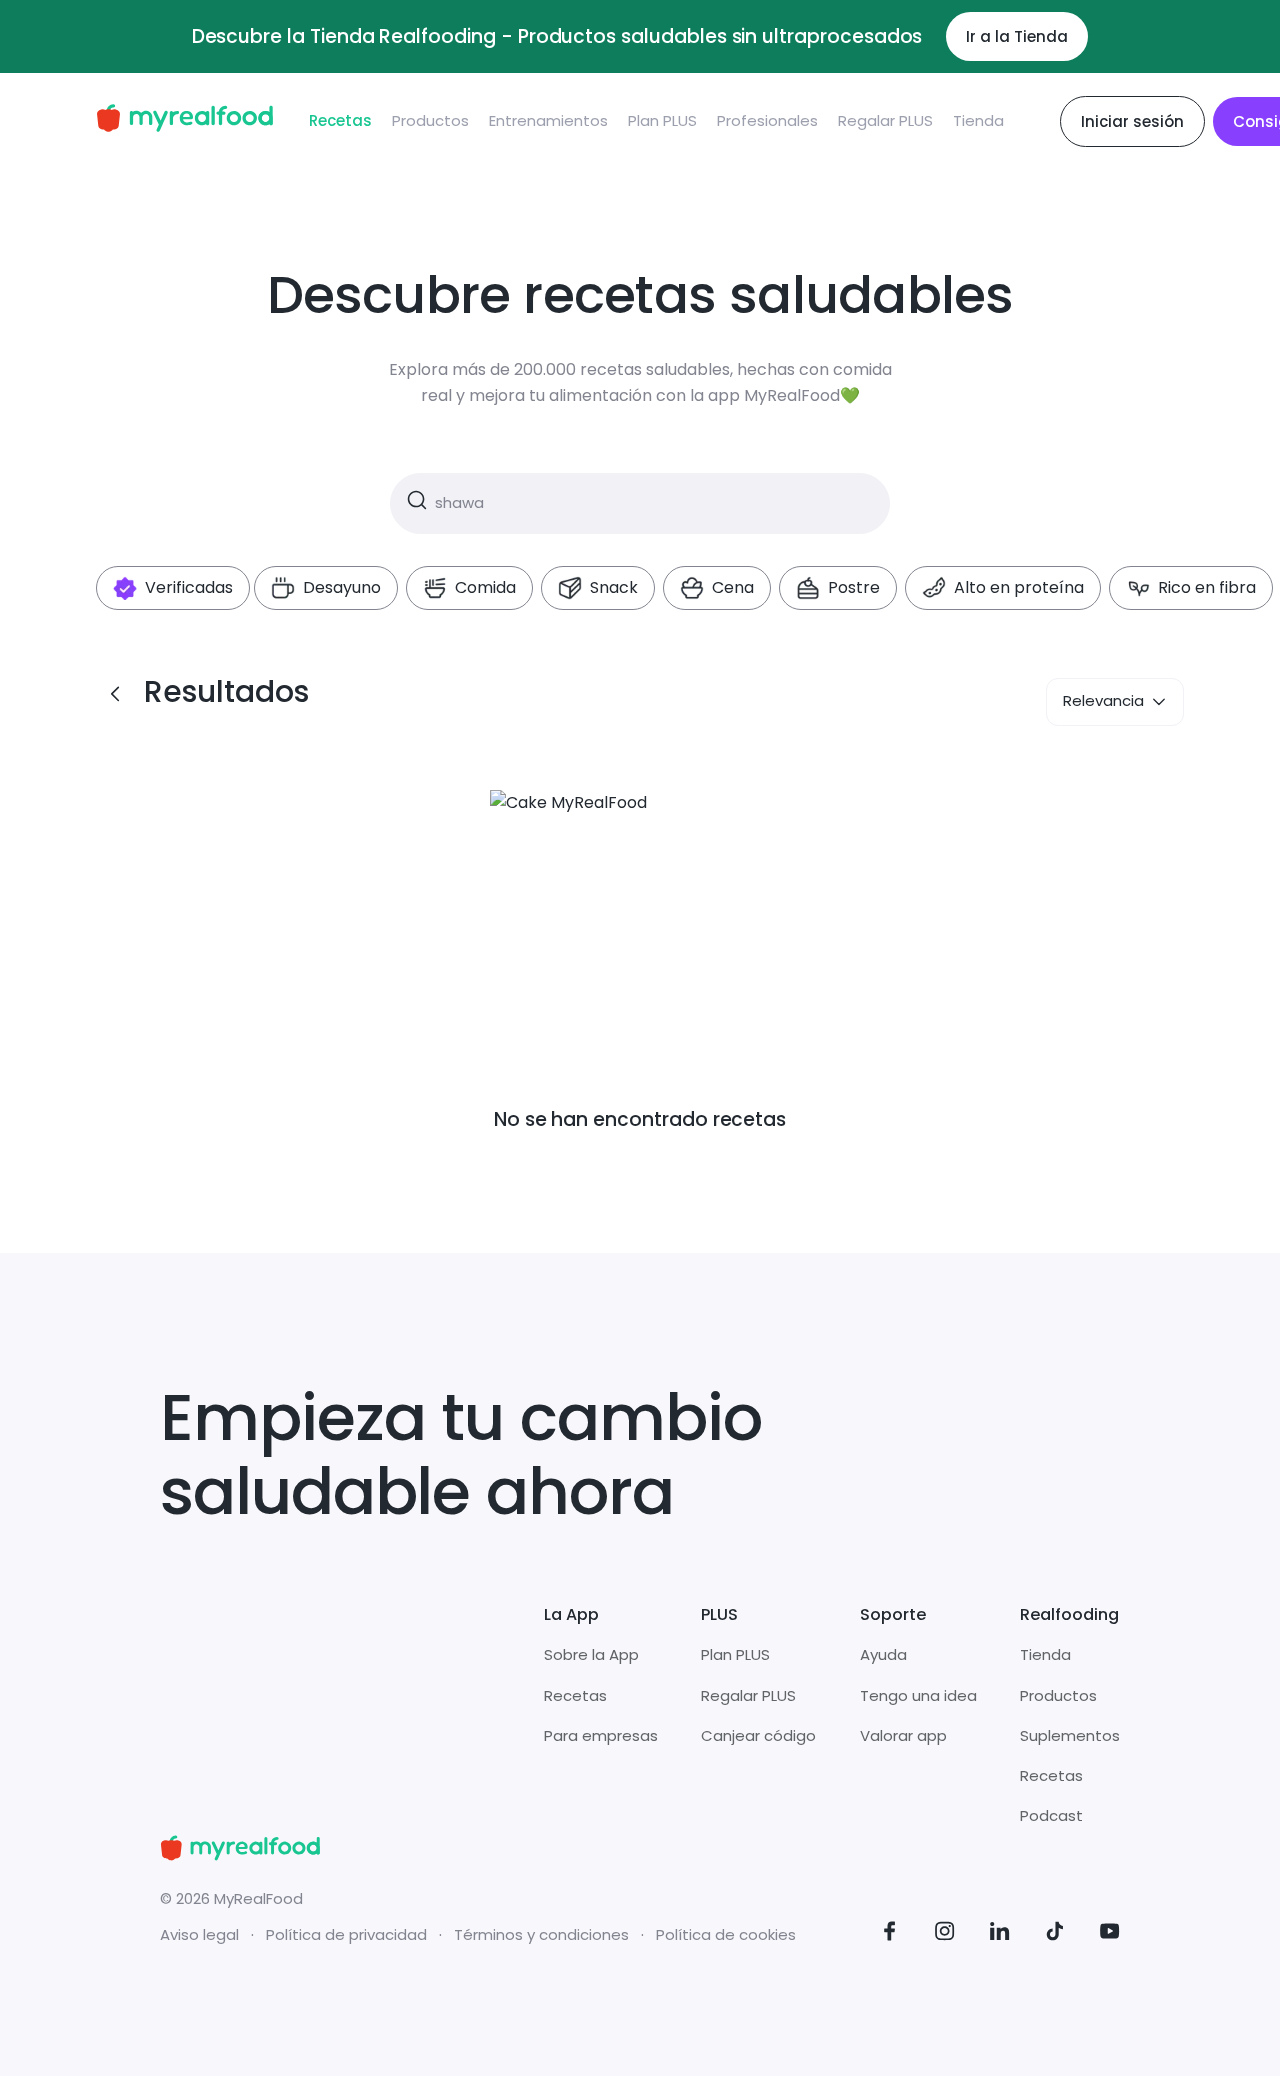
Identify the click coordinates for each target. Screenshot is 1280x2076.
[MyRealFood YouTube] (1110, 1934)
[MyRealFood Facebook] (890, 1934)
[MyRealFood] (184, 121)
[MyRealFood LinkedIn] (1000, 1934)
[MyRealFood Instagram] (945, 1934)
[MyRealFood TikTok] (1055, 1934)
